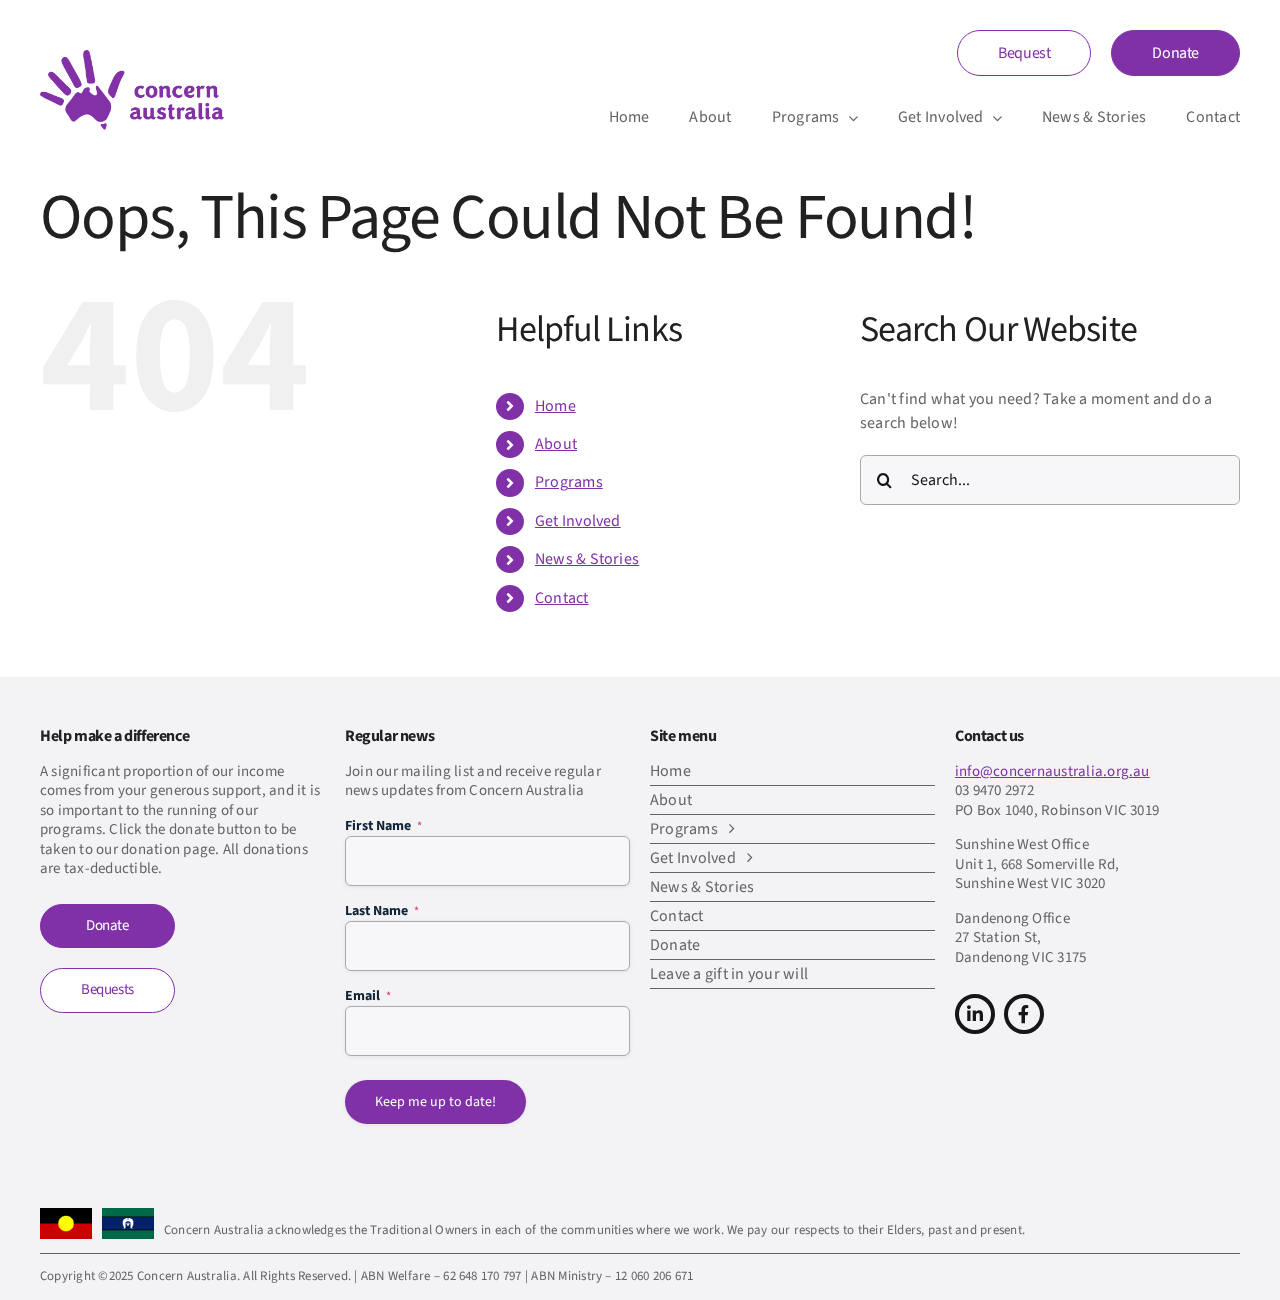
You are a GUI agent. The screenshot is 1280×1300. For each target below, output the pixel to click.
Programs (569, 482)
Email (368, 996)
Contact (562, 598)
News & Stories (587, 559)
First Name (383, 826)
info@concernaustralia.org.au (1052, 771)
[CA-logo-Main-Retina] (132, 58)
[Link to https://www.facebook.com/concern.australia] (1024, 1014)
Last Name (382, 911)
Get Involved (578, 521)
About (556, 444)
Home (555, 406)
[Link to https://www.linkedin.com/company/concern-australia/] (975, 1014)
